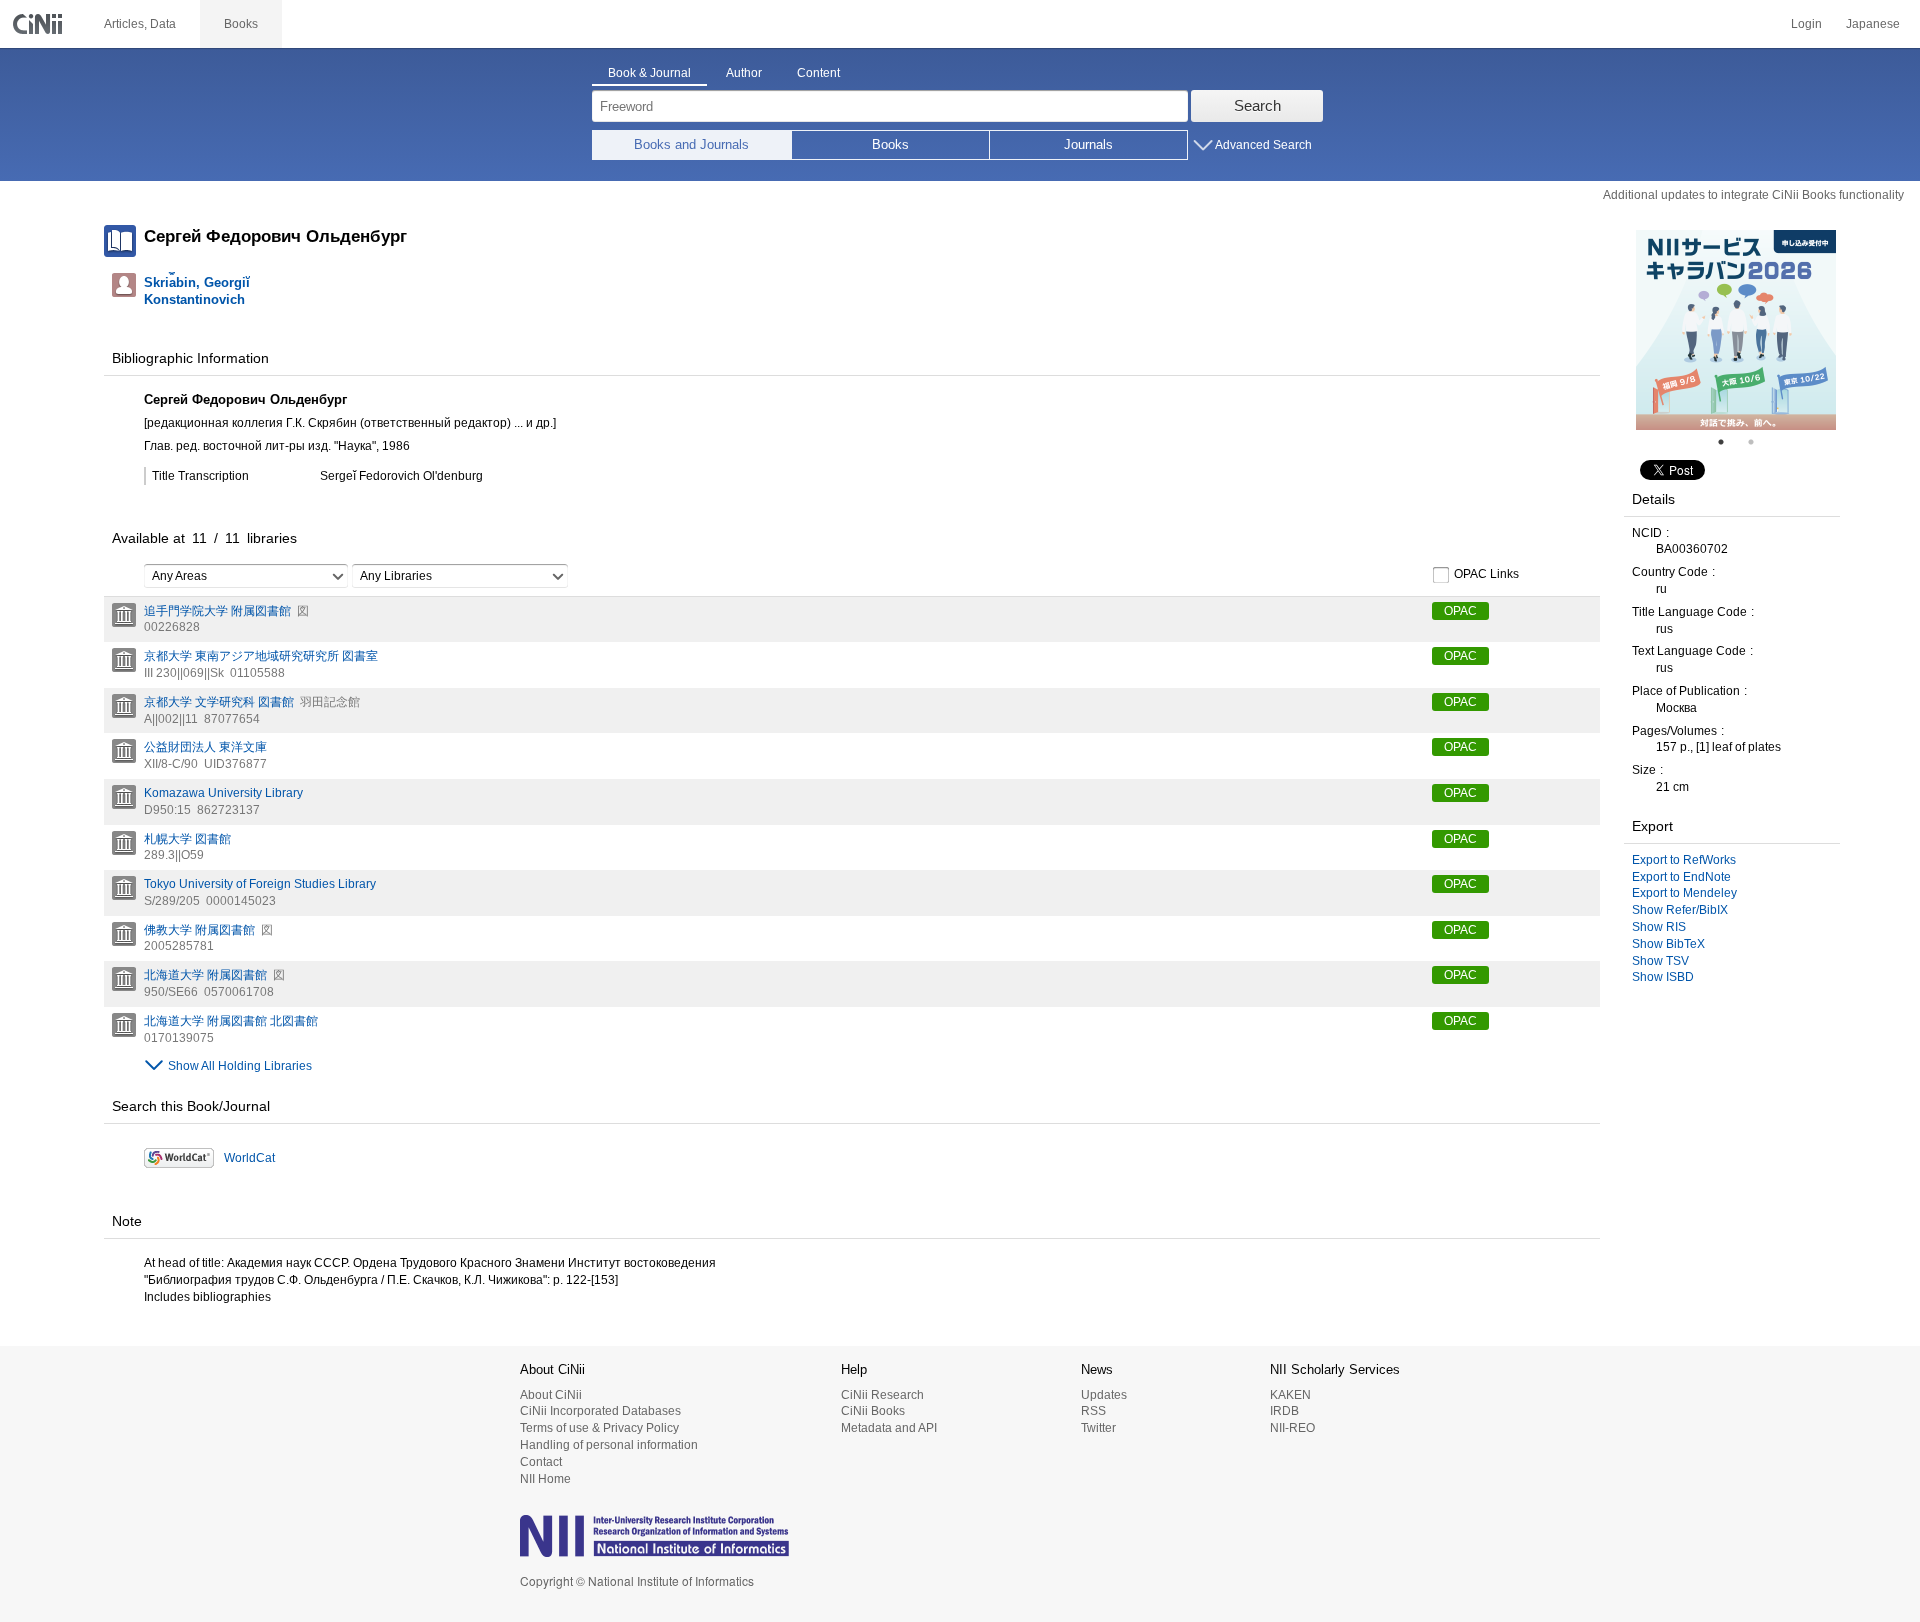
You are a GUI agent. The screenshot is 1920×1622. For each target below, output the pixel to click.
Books (890, 144)
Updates (1104, 1395)
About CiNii (551, 1395)
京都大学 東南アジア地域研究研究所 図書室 (261, 656)
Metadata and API (889, 1428)
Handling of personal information (609, 1445)
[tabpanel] (1736, 330)
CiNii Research (882, 1395)
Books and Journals (691, 144)
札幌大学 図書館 (187, 839)
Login (1806, 24)
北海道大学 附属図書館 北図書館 (231, 1021)
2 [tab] (1759, 442)
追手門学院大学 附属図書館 (217, 611)
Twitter (1098, 1428)
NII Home (545, 1479)
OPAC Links (1486, 574)
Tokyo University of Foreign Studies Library (260, 884)
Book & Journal (649, 73)
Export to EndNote (1681, 877)
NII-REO (1292, 1428)
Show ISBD (1663, 977)
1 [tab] (1729, 442)
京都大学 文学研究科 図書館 (219, 702)
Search (1257, 105)
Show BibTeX (1668, 944)
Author (744, 73)
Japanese (1873, 24)
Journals (1088, 144)
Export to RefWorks (1684, 860)
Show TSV (1660, 961)
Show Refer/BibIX (1680, 910)
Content (818, 73)
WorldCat (249, 1158)
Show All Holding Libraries (240, 1066)
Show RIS (1659, 927)
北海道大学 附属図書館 (205, 975)
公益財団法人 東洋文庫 (205, 747)
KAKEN (1290, 1395)
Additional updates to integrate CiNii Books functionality (1753, 195)
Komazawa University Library (223, 793)
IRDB (1284, 1411)
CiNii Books (873, 1411)
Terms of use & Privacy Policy (599, 1428)
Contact (541, 1462)
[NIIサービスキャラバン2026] (1736, 330)
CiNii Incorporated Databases (600, 1411)
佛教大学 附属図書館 (199, 930)
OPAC (1460, 611)
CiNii (40, 24)
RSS (1093, 1411)
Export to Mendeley (1684, 893)
